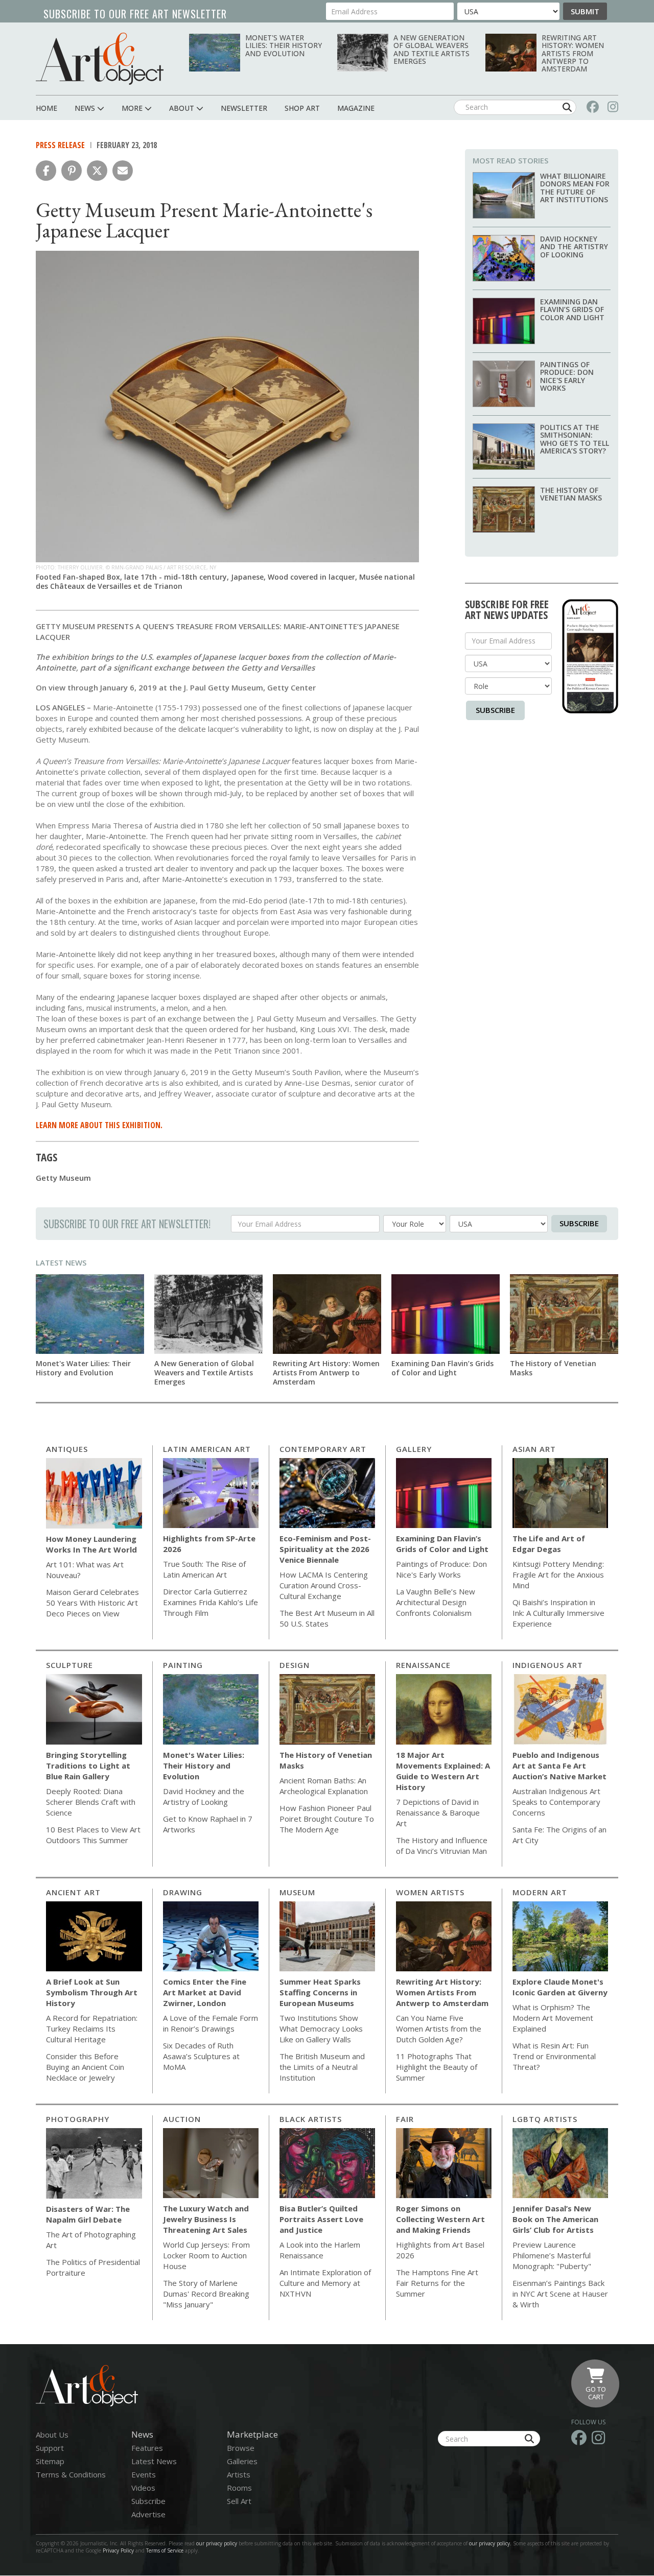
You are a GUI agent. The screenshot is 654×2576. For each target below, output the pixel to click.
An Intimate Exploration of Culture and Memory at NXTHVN (325, 2283)
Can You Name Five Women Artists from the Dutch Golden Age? (439, 2029)
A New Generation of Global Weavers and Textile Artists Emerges (431, 49)
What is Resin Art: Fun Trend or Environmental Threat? (554, 2056)
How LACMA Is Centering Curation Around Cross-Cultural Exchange (324, 1585)
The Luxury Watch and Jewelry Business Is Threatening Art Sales (206, 2219)
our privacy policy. (491, 2543)
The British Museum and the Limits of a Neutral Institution (322, 2067)
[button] (46, 171)
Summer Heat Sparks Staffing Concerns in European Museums (320, 1992)
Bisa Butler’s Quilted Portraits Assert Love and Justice (321, 2219)
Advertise (148, 2514)
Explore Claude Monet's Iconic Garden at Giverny (560, 1987)
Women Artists (430, 1892)
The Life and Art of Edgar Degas (549, 1544)
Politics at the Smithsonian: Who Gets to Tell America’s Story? (575, 439)
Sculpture (69, 1665)
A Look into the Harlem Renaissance (320, 2250)
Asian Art (534, 1449)
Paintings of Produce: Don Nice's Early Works (567, 376)
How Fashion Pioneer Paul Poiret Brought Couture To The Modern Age (327, 1819)
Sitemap (50, 2461)
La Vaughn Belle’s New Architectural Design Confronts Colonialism (436, 1602)
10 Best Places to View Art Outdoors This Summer (93, 1835)
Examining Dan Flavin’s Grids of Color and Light (572, 309)
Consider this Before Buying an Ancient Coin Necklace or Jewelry (85, 2067)
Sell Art (239, 2501)
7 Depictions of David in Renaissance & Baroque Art (438, 1812)
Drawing (183, 1892)
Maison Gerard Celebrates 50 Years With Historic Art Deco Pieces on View (92, 1603)
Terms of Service (165, 2550)
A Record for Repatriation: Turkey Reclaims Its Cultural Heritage (92, 2029)
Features (147, 2448)
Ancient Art (73, 1892)
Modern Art (540, 1892)
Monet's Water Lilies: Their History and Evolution (284, 45)
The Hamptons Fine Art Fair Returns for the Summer (437, 2283)
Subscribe (495, 710)
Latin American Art (207, 1449)
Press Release (60, 145)
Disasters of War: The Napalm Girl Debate (88, 2214)
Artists (239, 2474)
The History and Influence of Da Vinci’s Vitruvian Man (442, 1845)
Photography (78, 2119)
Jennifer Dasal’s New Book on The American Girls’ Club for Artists (555, 2219)
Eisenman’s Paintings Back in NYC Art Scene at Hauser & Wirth (560, 2294)
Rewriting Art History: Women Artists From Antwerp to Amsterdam (573, 53)
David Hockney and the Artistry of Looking (574, 247)
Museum (297, 1892)
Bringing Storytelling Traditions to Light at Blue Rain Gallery (88, 1766)
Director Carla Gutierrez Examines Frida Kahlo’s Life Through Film (211, 1602)
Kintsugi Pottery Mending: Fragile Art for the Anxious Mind (558, 1575)
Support (50, 2448)
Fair (405, 2119)
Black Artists (311, 2119)
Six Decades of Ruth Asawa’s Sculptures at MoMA (201, 2056)
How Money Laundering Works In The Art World (91, 1544)
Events (144, 2474)
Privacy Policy (118, 2550)
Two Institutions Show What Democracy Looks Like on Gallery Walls (321, 2029)
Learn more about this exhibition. (99, 1125)
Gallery (414, 1449)
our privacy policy (217, 2543)
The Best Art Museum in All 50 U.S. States (327, 1618)
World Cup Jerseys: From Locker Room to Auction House (206, 2255)
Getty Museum (63, 1178)
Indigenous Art (548, 1665)
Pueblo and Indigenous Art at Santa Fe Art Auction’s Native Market (559, 1766)
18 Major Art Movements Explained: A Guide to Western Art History (443, 1771)
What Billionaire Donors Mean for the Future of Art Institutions (575, 188)
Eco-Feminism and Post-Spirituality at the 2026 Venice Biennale (325, 1549)
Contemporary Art (323, 1449)
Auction (182, 2119)
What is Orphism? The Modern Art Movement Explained (553, 2018)
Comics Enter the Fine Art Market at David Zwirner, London (205, 1992)
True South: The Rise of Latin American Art (204, 1569)
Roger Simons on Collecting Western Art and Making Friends (440, 2219)
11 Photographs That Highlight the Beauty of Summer (437, 2067)
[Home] (100, 58)
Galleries (242, 2461)
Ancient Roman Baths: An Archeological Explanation (324, 1786)
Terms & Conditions (71, 2474)
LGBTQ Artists (545, 2119)
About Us (52, 2435)
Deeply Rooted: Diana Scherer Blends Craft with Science (91, 1802)
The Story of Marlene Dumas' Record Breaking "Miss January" (206, 2294)
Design (295, 1665)
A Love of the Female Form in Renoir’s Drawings (211, 2023)
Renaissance (423, 1665)
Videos (143, 2488)
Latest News (61, 1262)
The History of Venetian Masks (571, 494)
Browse (241, 2448)
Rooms (239, 2488)
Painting (183, 1665)
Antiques (67, 1449)
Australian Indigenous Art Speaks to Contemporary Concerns (556, 1802)
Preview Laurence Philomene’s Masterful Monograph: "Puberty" (552, 2255)
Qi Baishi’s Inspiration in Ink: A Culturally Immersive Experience (558, 1613)
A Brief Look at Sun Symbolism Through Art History (92, 1992)
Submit (585, 11)
